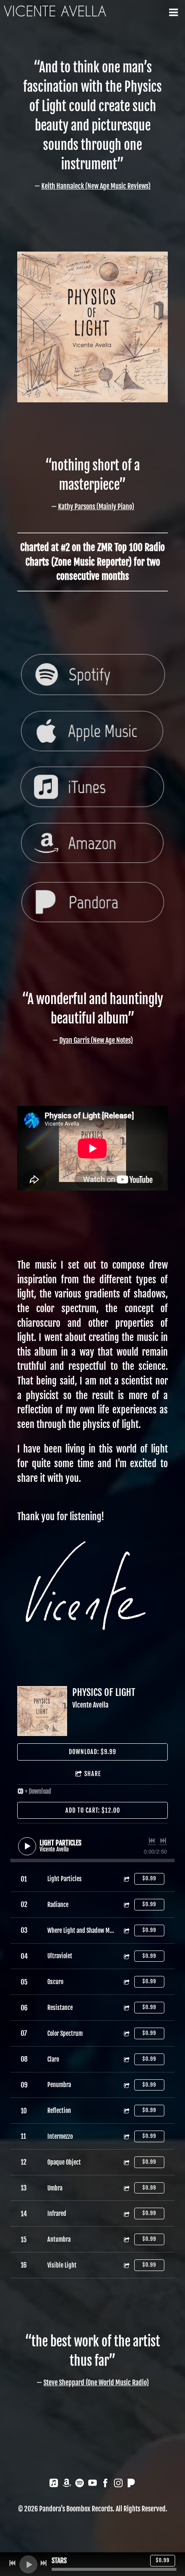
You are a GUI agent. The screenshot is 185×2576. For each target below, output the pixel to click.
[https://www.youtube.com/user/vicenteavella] (92, 2484)
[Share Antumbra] (126, 2239)
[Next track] (163, 1841)
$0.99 (149, 1878)
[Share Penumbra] (126, 2085)
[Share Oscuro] (126, 1982)
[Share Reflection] (126, 2111)
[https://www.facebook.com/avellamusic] (105, 2484)
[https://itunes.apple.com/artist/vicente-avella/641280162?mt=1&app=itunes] (54, 2484)
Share (93, 1774)
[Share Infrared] (126, 2214)
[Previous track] (152, 1841)
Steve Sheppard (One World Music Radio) (96, 2383)
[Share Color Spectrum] (126, 2033)
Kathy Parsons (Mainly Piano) (96, 507)
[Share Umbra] (126, 2188)
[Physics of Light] (42, 1711)
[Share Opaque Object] (126, 2162)
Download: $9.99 (92, 1752)
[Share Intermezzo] (126, 2136)
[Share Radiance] (126, 1905)
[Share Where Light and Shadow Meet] (126, 1930)
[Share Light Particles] (126, 1879)
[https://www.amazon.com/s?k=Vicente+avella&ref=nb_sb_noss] (67, 2484)
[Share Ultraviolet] (126, 1956)
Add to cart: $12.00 (93, 1810)
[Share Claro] (126, 2059)
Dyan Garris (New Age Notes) (96, 1040)
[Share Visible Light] (126, 2265)
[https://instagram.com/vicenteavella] (118, 2484)
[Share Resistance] (126, 2008)
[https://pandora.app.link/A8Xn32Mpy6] (131, 2484)
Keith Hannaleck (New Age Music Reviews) (96, 186)
